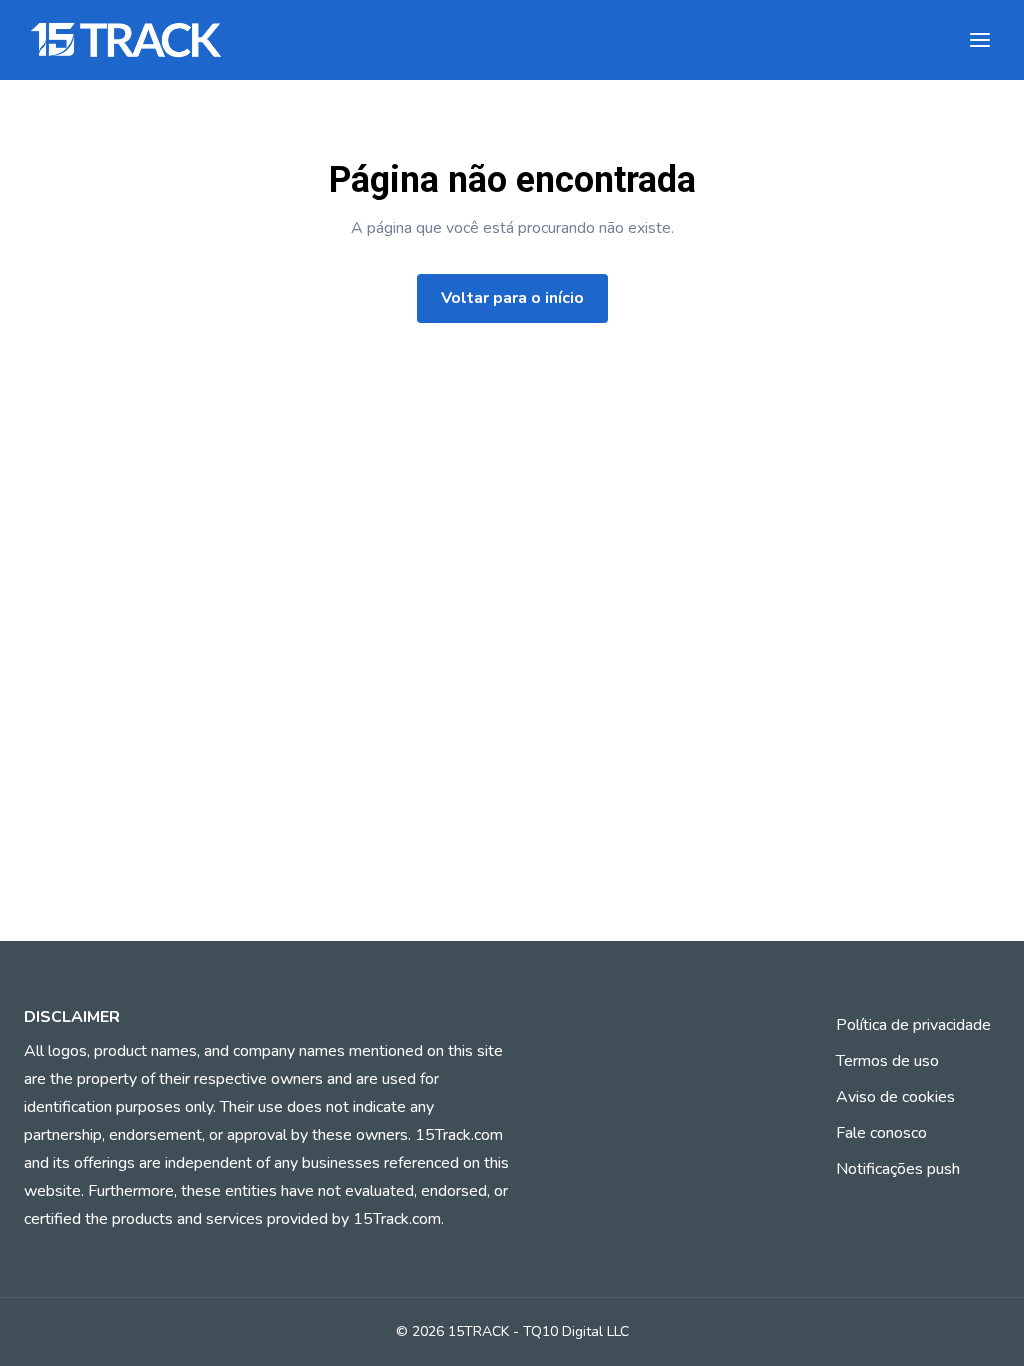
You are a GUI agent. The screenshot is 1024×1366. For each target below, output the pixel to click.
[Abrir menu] (980, 40)
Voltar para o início (512, 298)
